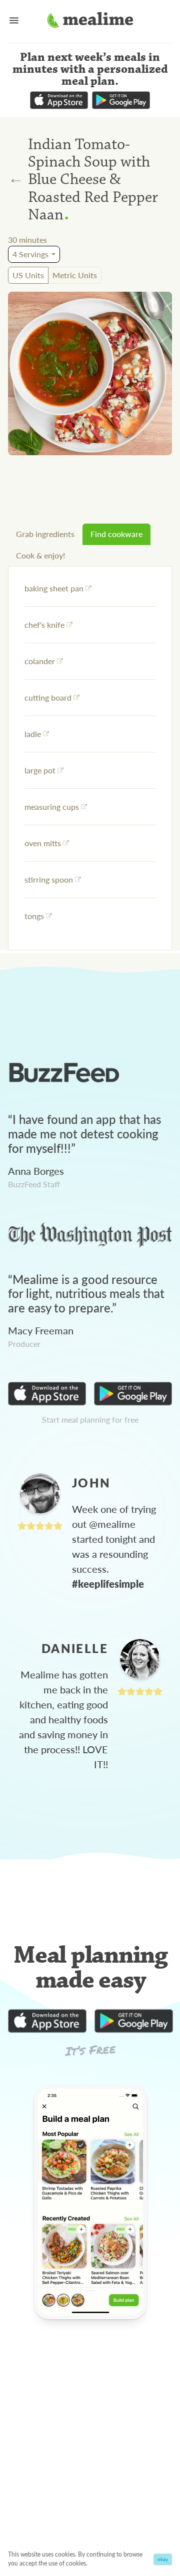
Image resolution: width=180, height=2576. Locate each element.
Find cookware (116, 534)
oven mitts (43, 843)
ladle (33, 734)
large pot (40, 770)
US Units (28, 275)
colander (40, 661)
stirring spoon (49, 879)
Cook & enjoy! (40, 555)
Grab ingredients (45, 534)
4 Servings (30, 254)
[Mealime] (90, 21)
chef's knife (44, 625)
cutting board (48, 697)
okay (163, 2559)
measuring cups (52, 807)
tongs (34, 916)
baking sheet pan (54, 588)
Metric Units (75, 275)
